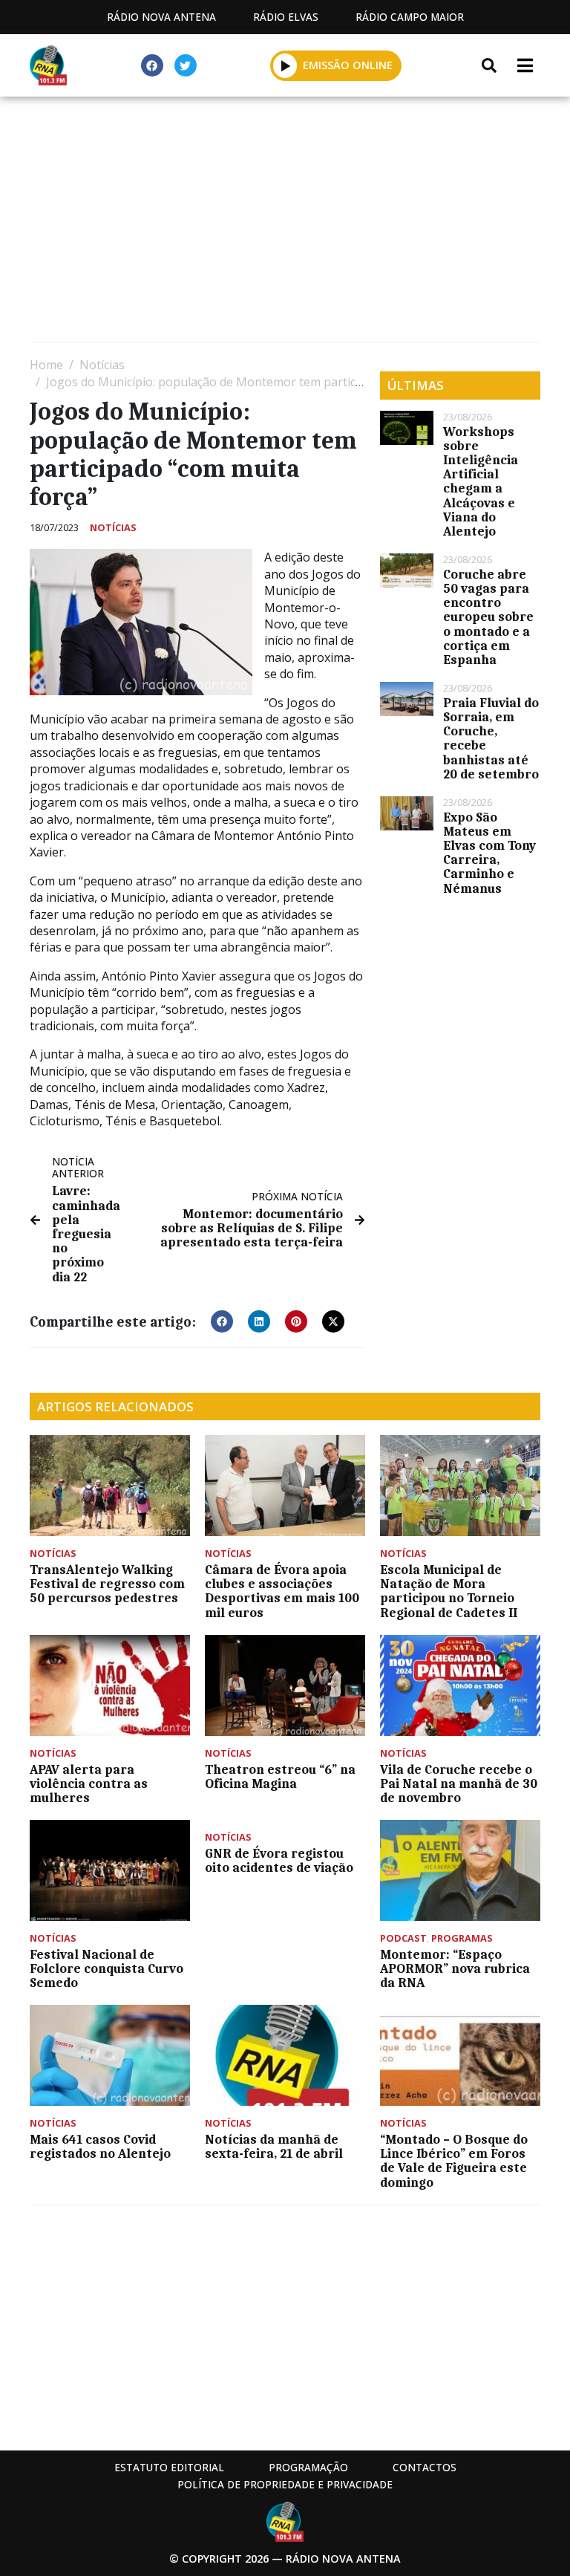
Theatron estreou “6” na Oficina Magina (280, 1776)
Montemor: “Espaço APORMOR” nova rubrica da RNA (455, 1968)
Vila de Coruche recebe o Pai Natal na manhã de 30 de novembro (459, 1783)
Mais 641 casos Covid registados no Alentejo (100, 2146)
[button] (285, 65)
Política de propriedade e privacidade (285, 2484)
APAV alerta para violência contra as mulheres (89, 1783)
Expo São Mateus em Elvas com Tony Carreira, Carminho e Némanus (489, 853)
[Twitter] (186, 65)
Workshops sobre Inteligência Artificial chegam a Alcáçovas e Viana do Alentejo (481, 481)
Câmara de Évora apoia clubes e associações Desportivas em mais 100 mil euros (282, 1591)
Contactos (425, 2467)
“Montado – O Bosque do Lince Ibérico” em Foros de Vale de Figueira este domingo (454, 2161)
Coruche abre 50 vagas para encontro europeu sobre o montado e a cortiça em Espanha (488, 617)
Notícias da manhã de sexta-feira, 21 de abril (274, 2146)
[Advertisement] (285, 223)
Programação (308, 2467)
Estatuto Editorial (169, 2467)
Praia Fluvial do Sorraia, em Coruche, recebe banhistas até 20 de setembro (491, 738)
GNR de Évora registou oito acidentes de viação (279, 1860)
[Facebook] (152, 65)
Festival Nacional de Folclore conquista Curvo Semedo (107, 1968)
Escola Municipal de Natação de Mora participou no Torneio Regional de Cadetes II (449, 1591)
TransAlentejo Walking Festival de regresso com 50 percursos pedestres (107, 1584)
